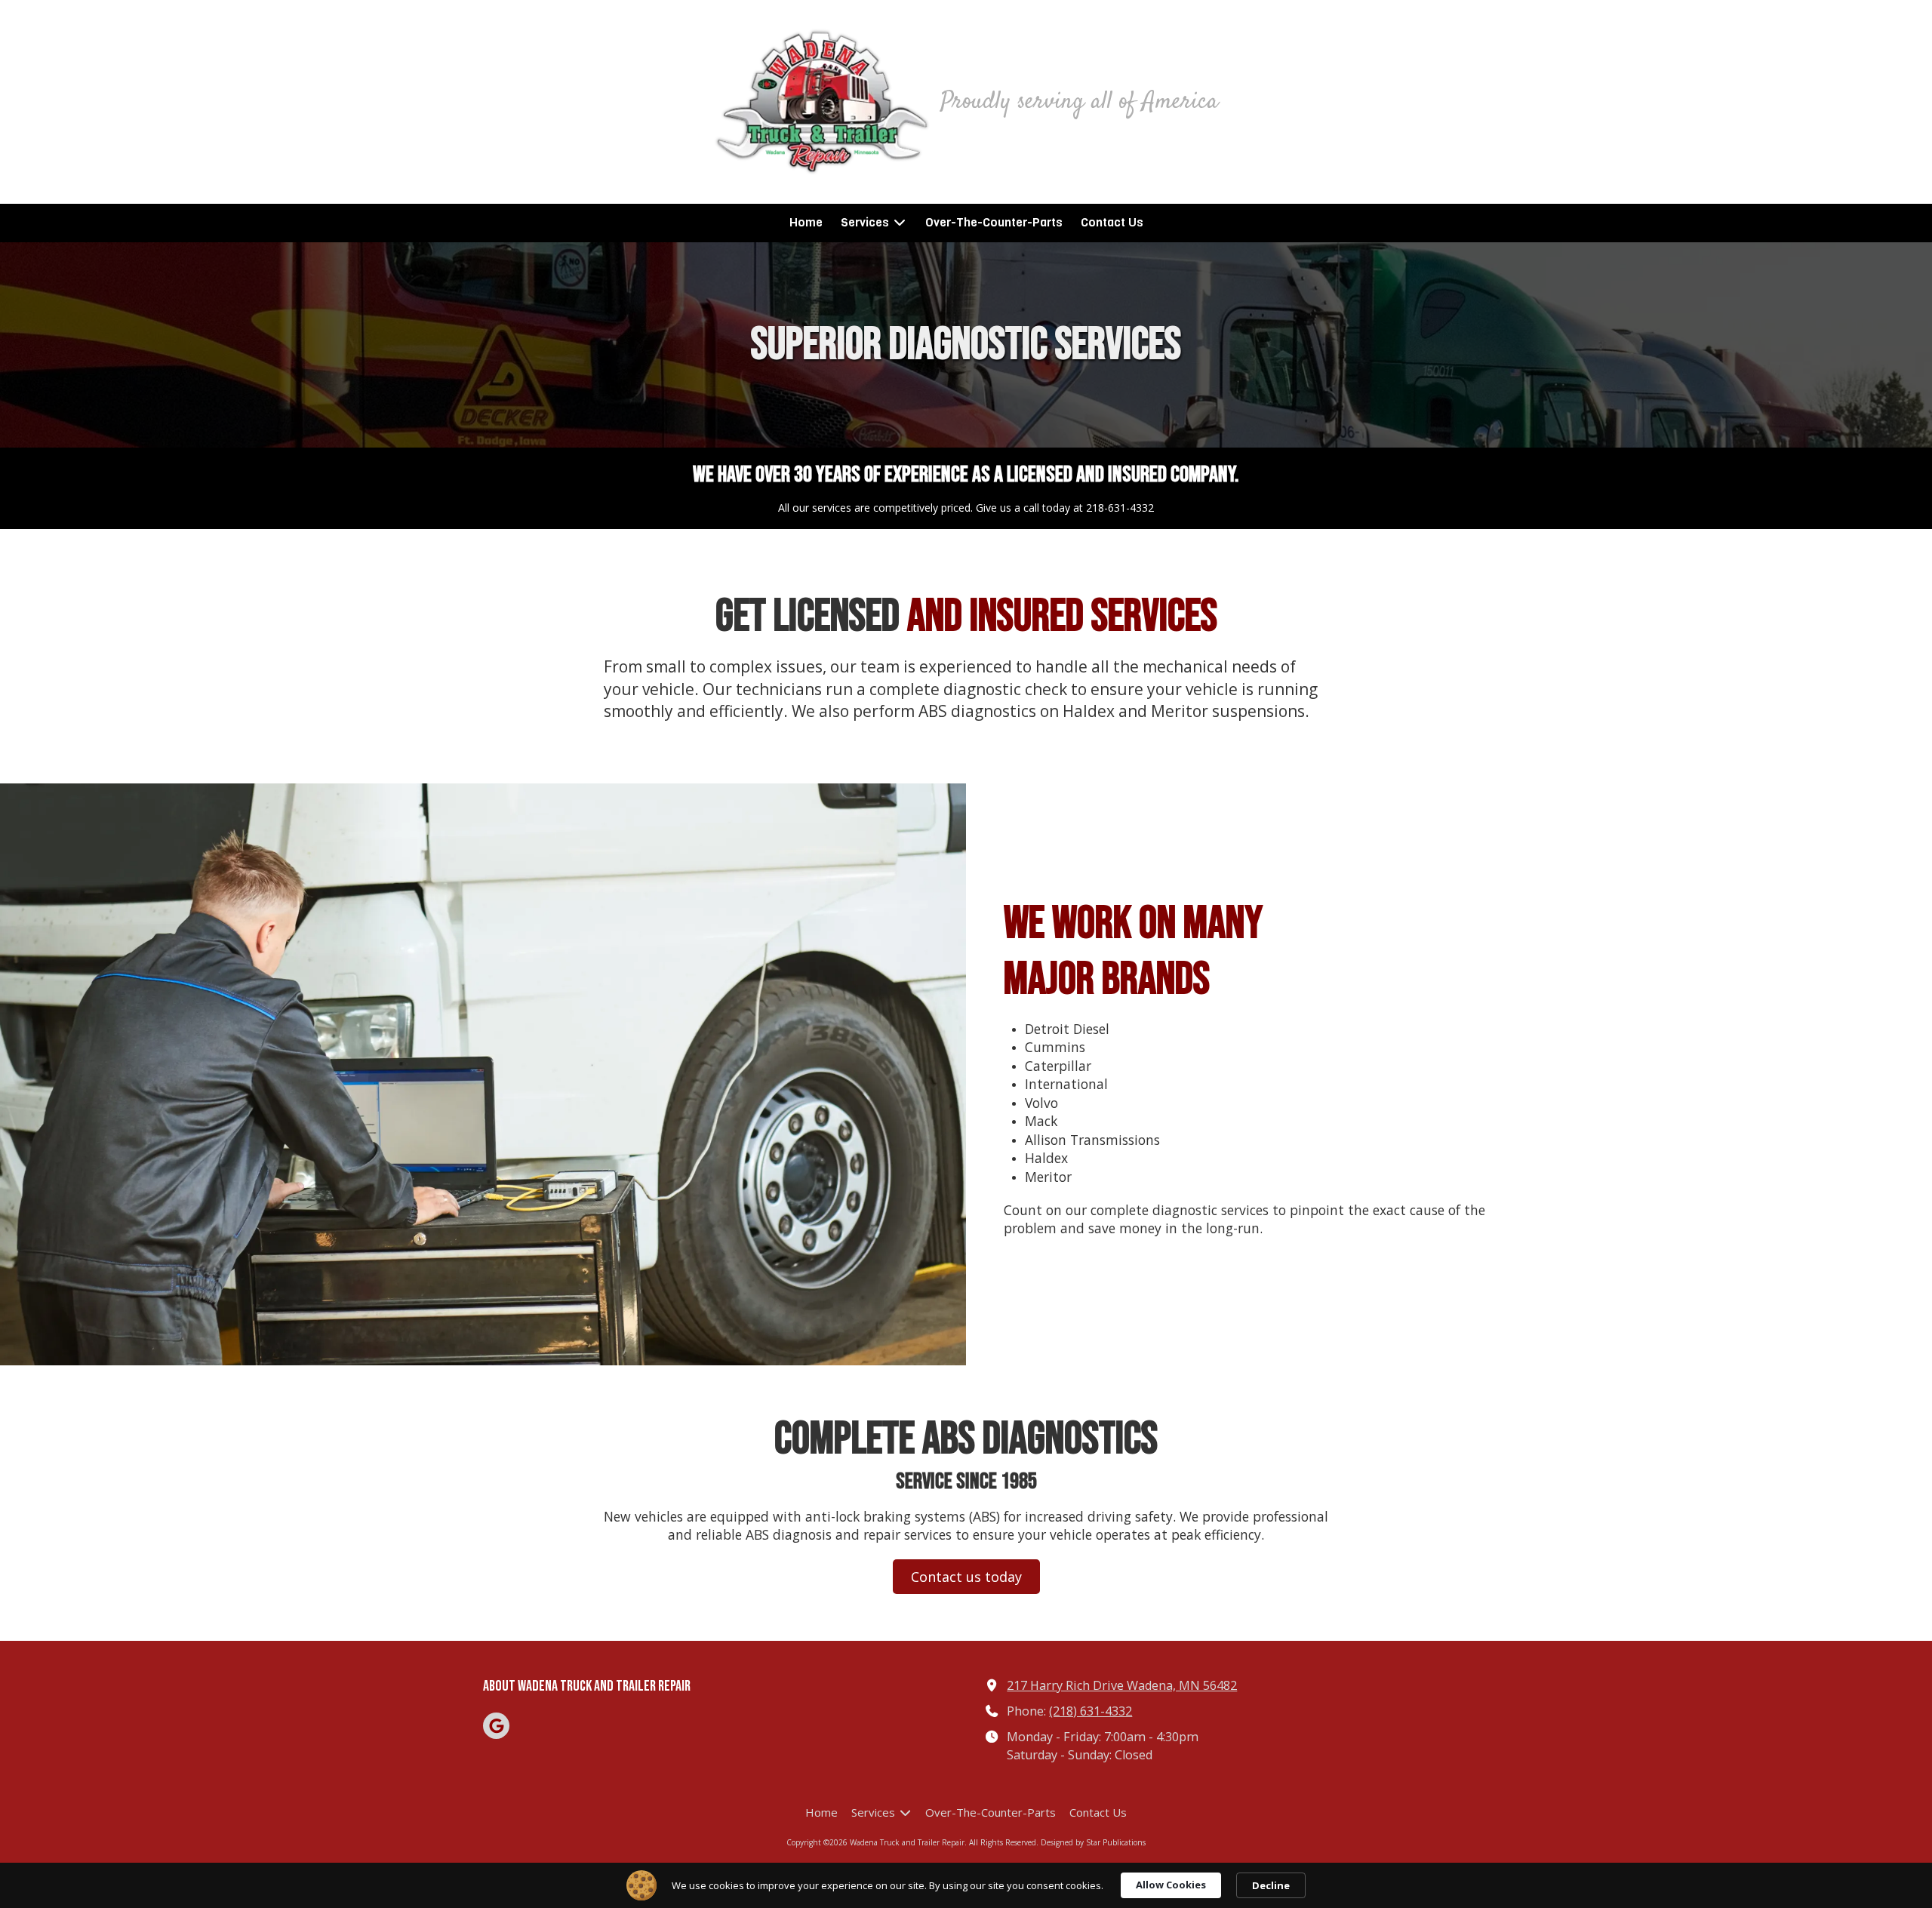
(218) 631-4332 (1091, 1711)
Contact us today (966, 1577)
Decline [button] (1271, 1885)
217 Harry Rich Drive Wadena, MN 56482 (1122, 1685)
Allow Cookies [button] (1171, 1885)
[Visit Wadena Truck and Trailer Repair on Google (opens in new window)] (496, 1726)
